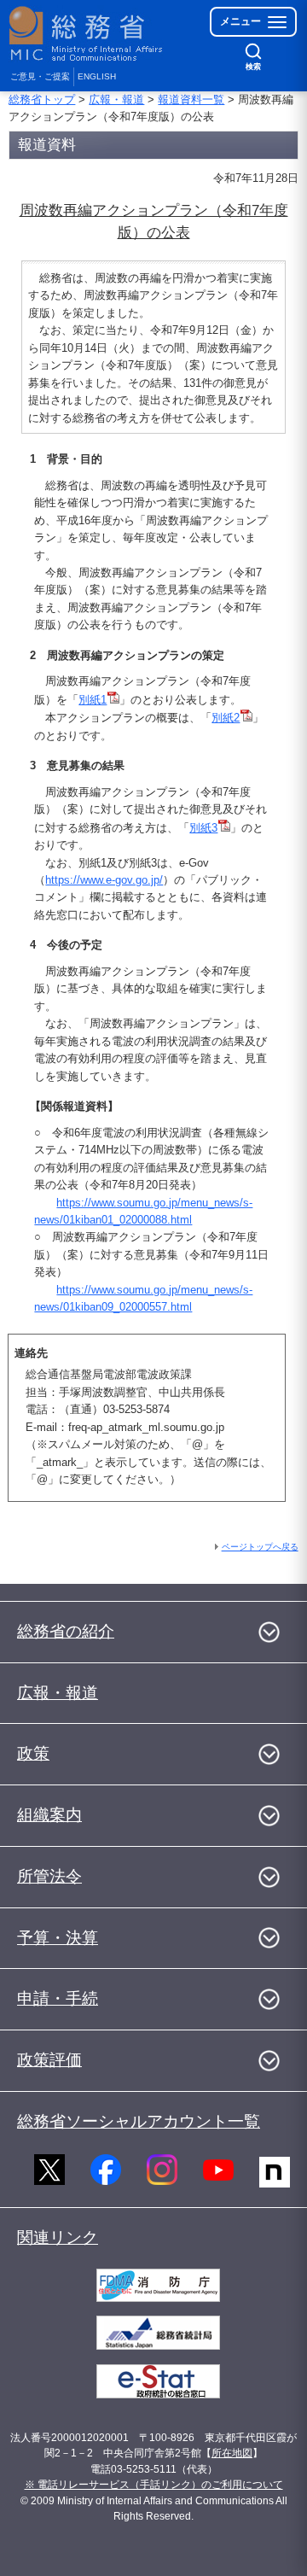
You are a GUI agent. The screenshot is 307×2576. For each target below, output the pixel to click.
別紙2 (226, 718)
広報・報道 (116, 99)
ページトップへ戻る (260, 1547)
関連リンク (58, 2237)
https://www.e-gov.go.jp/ (104, 880)
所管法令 (49, 1876)
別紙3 (203, 828)
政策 (33, 1753)
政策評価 (49, 2060)
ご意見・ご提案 (40, 76)
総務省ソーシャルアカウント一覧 (139, 2121)
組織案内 (49, 1815)
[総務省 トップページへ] (87, 34)
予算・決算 (58, 1938)
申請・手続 (58, 1998)
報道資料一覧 (191, 99)
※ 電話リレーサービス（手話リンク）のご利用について (154, 2485)
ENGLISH (97, 76)
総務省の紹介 (66, 1631)
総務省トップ (42, 99)
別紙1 (93, 700)
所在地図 (232, 2453)
